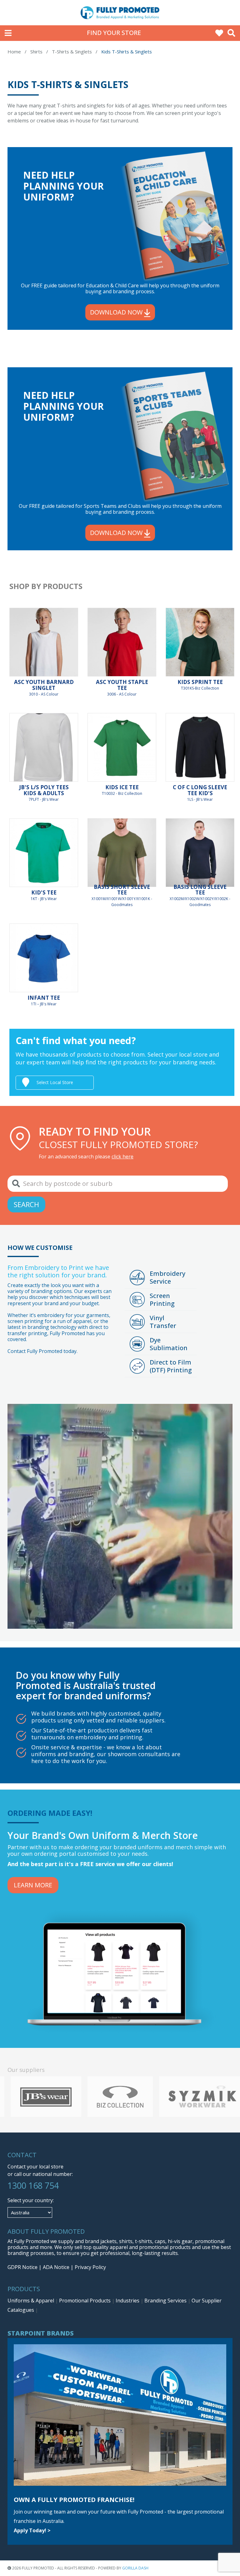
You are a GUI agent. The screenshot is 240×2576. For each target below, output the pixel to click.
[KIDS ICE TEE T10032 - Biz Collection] (122, 747)
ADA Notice (56, 2267)
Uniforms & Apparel (31, 2301)
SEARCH (26, 1204)
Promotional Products (85, 2301)
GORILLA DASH (135, 2568)
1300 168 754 (33, 2185)
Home (14, 52)
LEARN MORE (33, 1885)
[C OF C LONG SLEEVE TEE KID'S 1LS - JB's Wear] (200, 747)
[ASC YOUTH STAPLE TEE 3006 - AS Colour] (122, 642)
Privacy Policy (90, 2267)
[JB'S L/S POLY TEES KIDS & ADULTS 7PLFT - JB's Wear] (44, 747)
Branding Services (166, 2301)
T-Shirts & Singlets (72, 52)
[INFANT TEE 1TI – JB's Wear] (44, 958)
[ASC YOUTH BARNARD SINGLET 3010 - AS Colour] (44, 642)
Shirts (36, 52)
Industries (128, 2301)
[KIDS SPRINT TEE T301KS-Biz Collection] (200, 642)
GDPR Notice (22, 2267)
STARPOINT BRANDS (41, 2333)
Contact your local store (35, 2167)
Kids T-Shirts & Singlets (127, 52)
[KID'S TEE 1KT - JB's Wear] (44, 853)
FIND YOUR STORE (114, 33)
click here (122, 1157)
